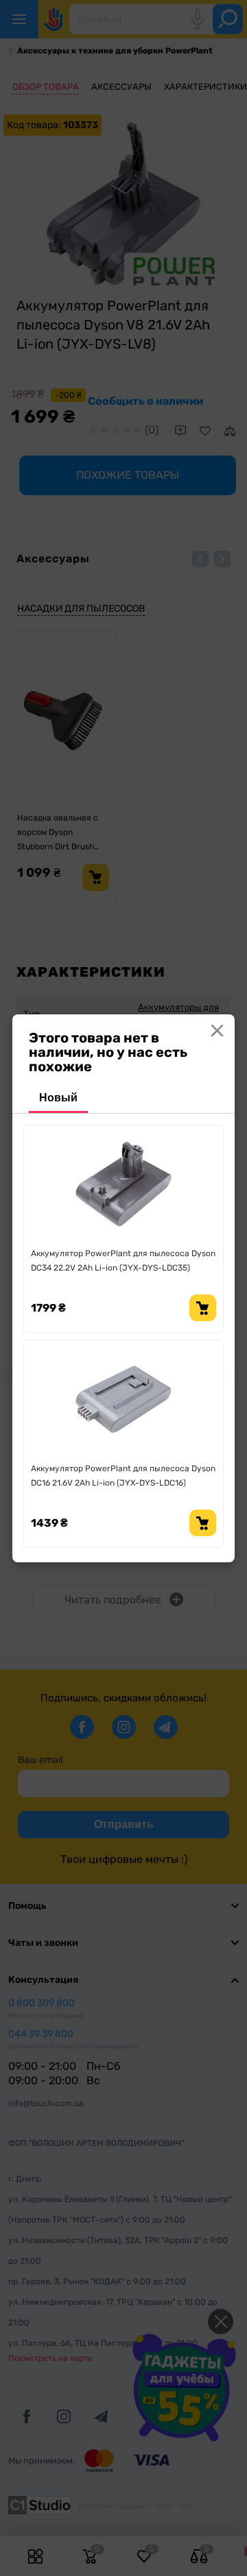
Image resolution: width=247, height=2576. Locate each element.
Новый (58, 1098)
